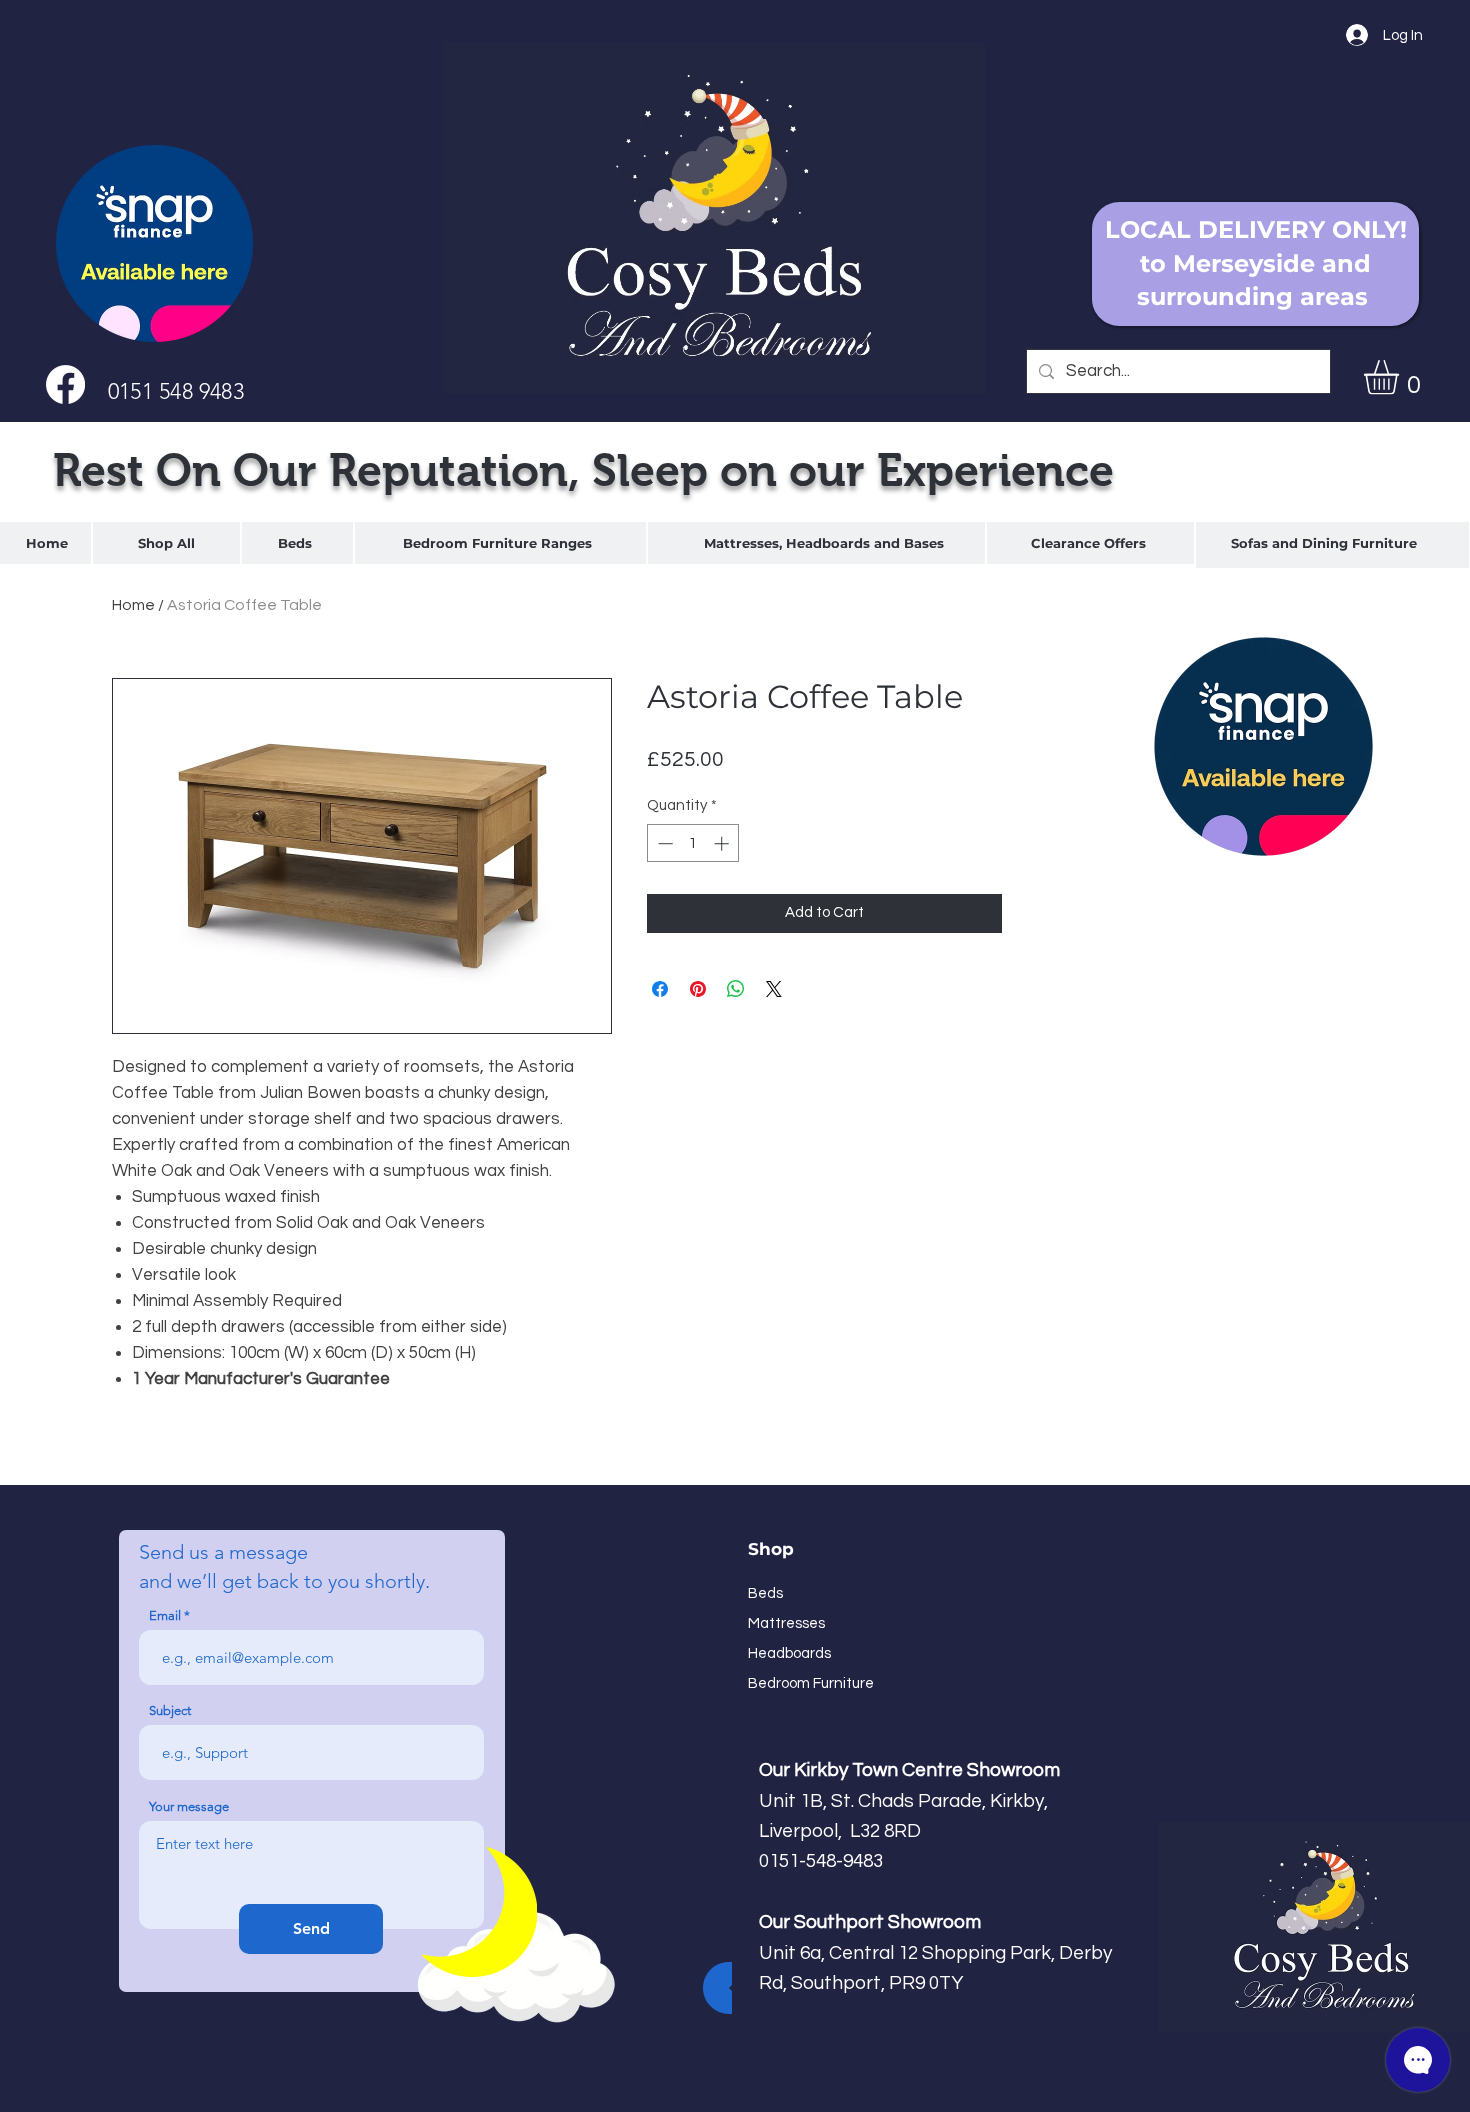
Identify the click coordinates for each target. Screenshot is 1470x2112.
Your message (189, 1806)
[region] (297, 543)
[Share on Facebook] (660, 989)
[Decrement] (663, 843)
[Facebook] (65, 384)
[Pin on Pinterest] (698, 989)
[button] (1401, 377)
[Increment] (723, 843)
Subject (170, 1710)
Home (133, 605)
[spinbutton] (693, 843)
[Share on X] (774, 989)
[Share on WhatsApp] (736, 989)
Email (165, 1615)
